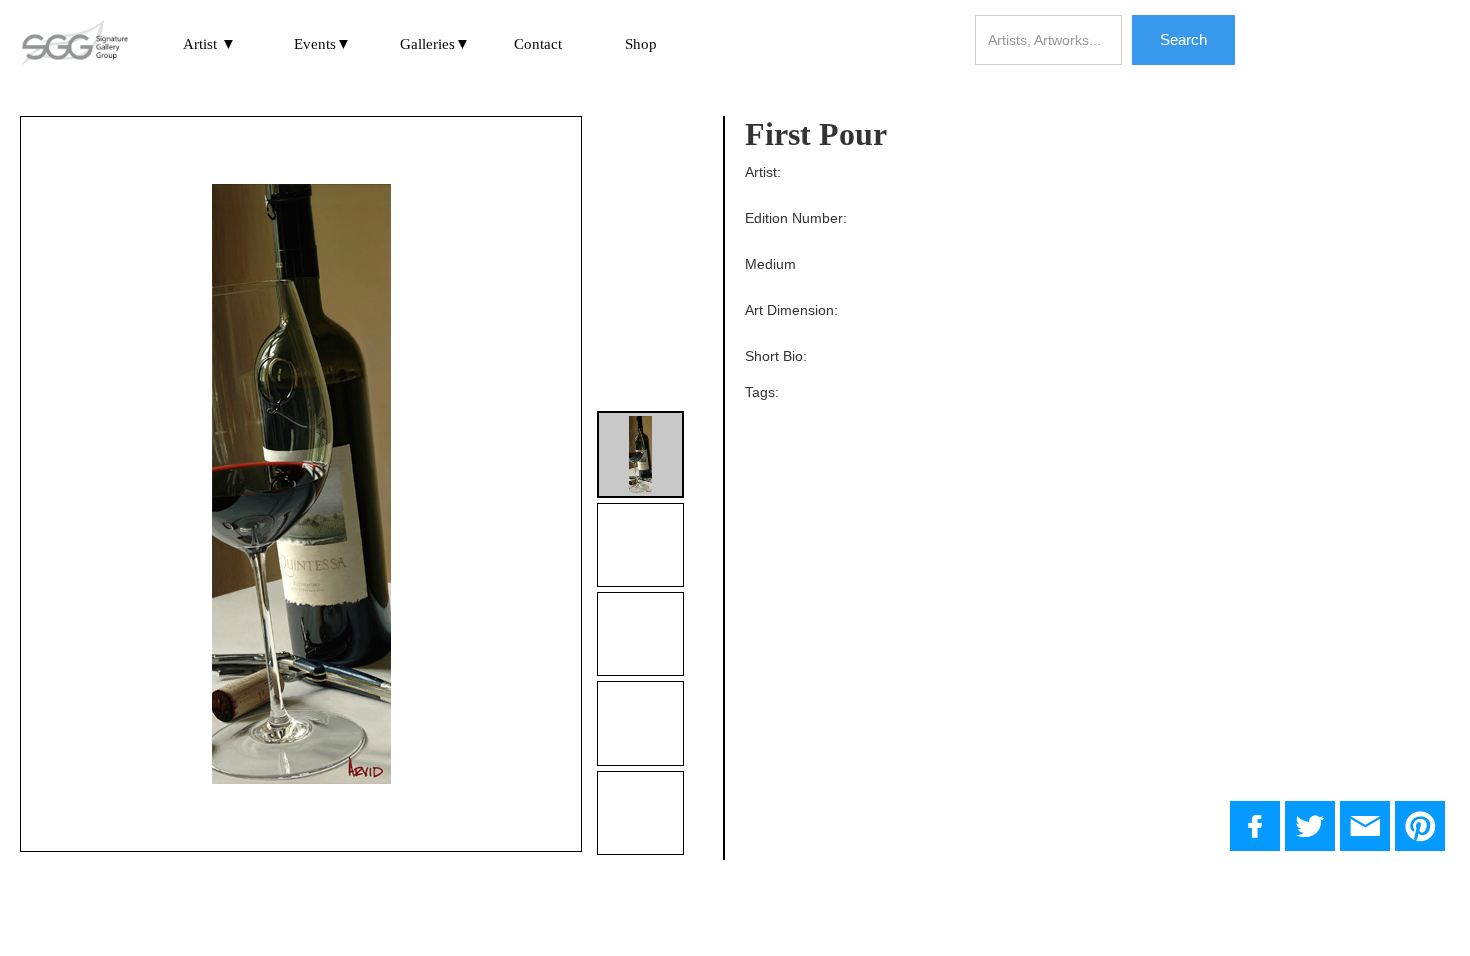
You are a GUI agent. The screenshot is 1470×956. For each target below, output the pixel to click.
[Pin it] (1420, 826)
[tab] (640, 454)
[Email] (1365, 826)
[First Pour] (1310, 826)
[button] (209, 44)
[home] (74, 45)
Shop (641, 44)
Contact (538, 44)
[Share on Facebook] (1255, 826)
